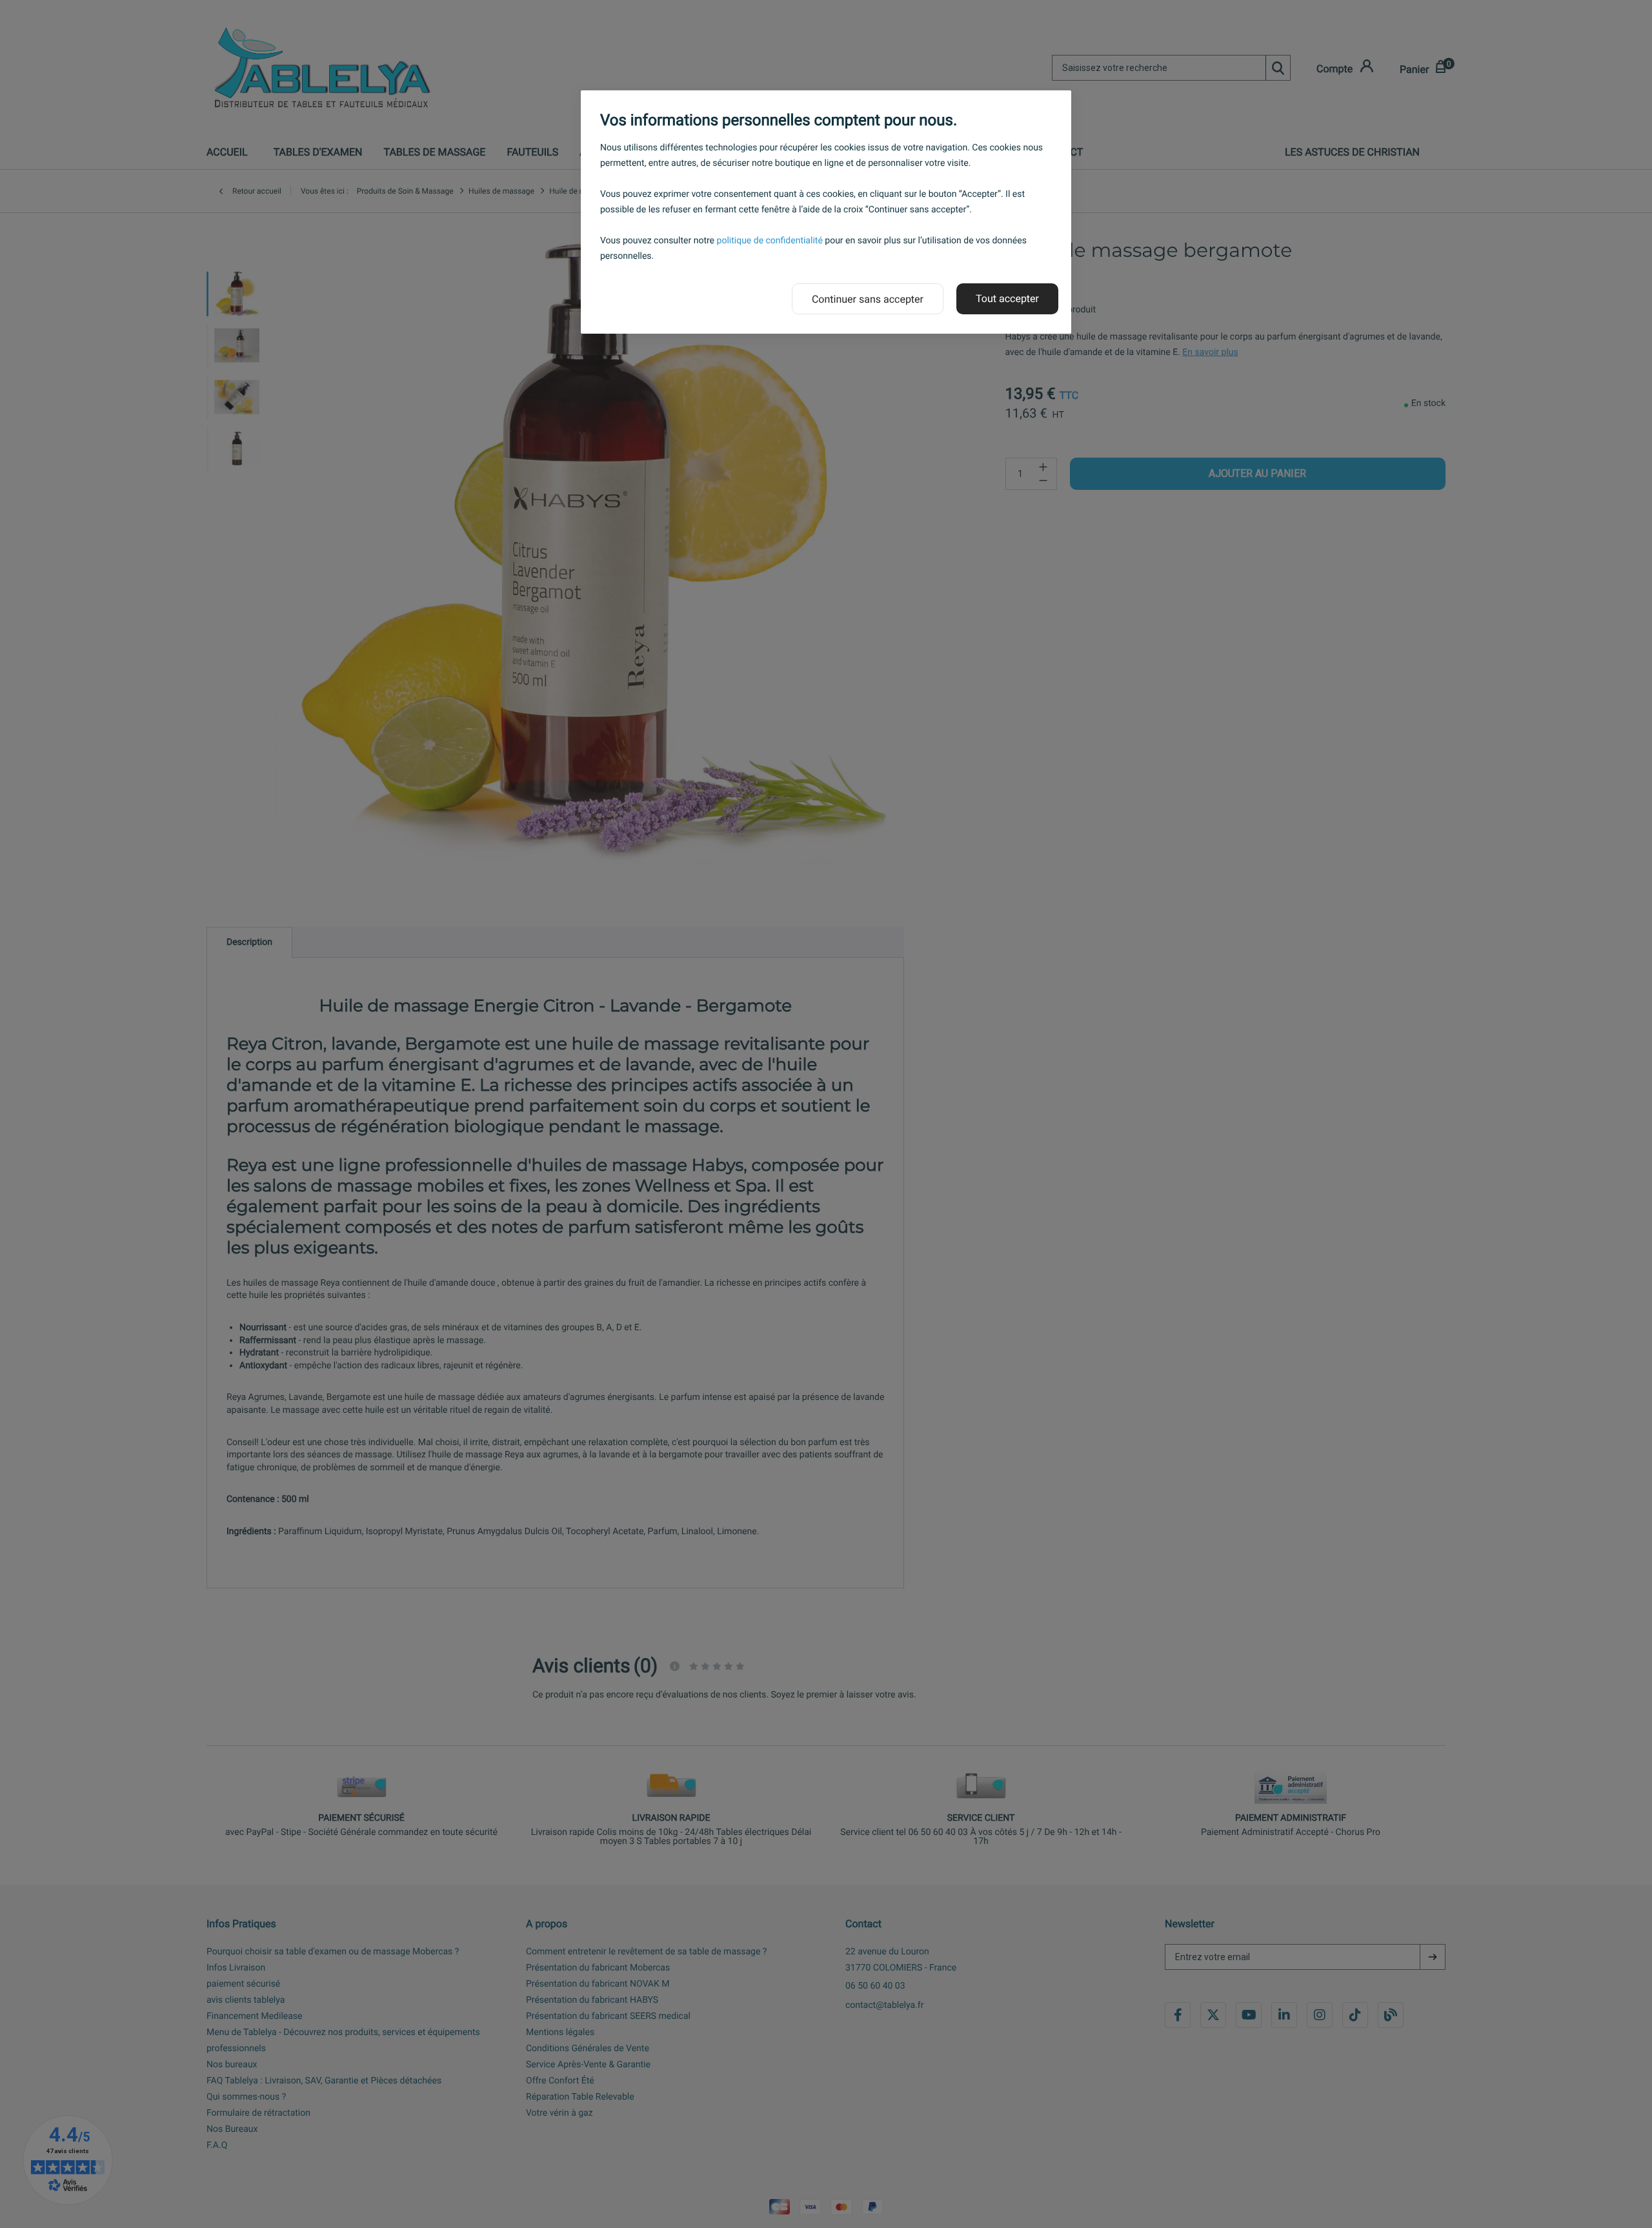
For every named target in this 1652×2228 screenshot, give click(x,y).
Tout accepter (1007, 299)
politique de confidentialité (770, 241)
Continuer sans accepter (868, 299)
